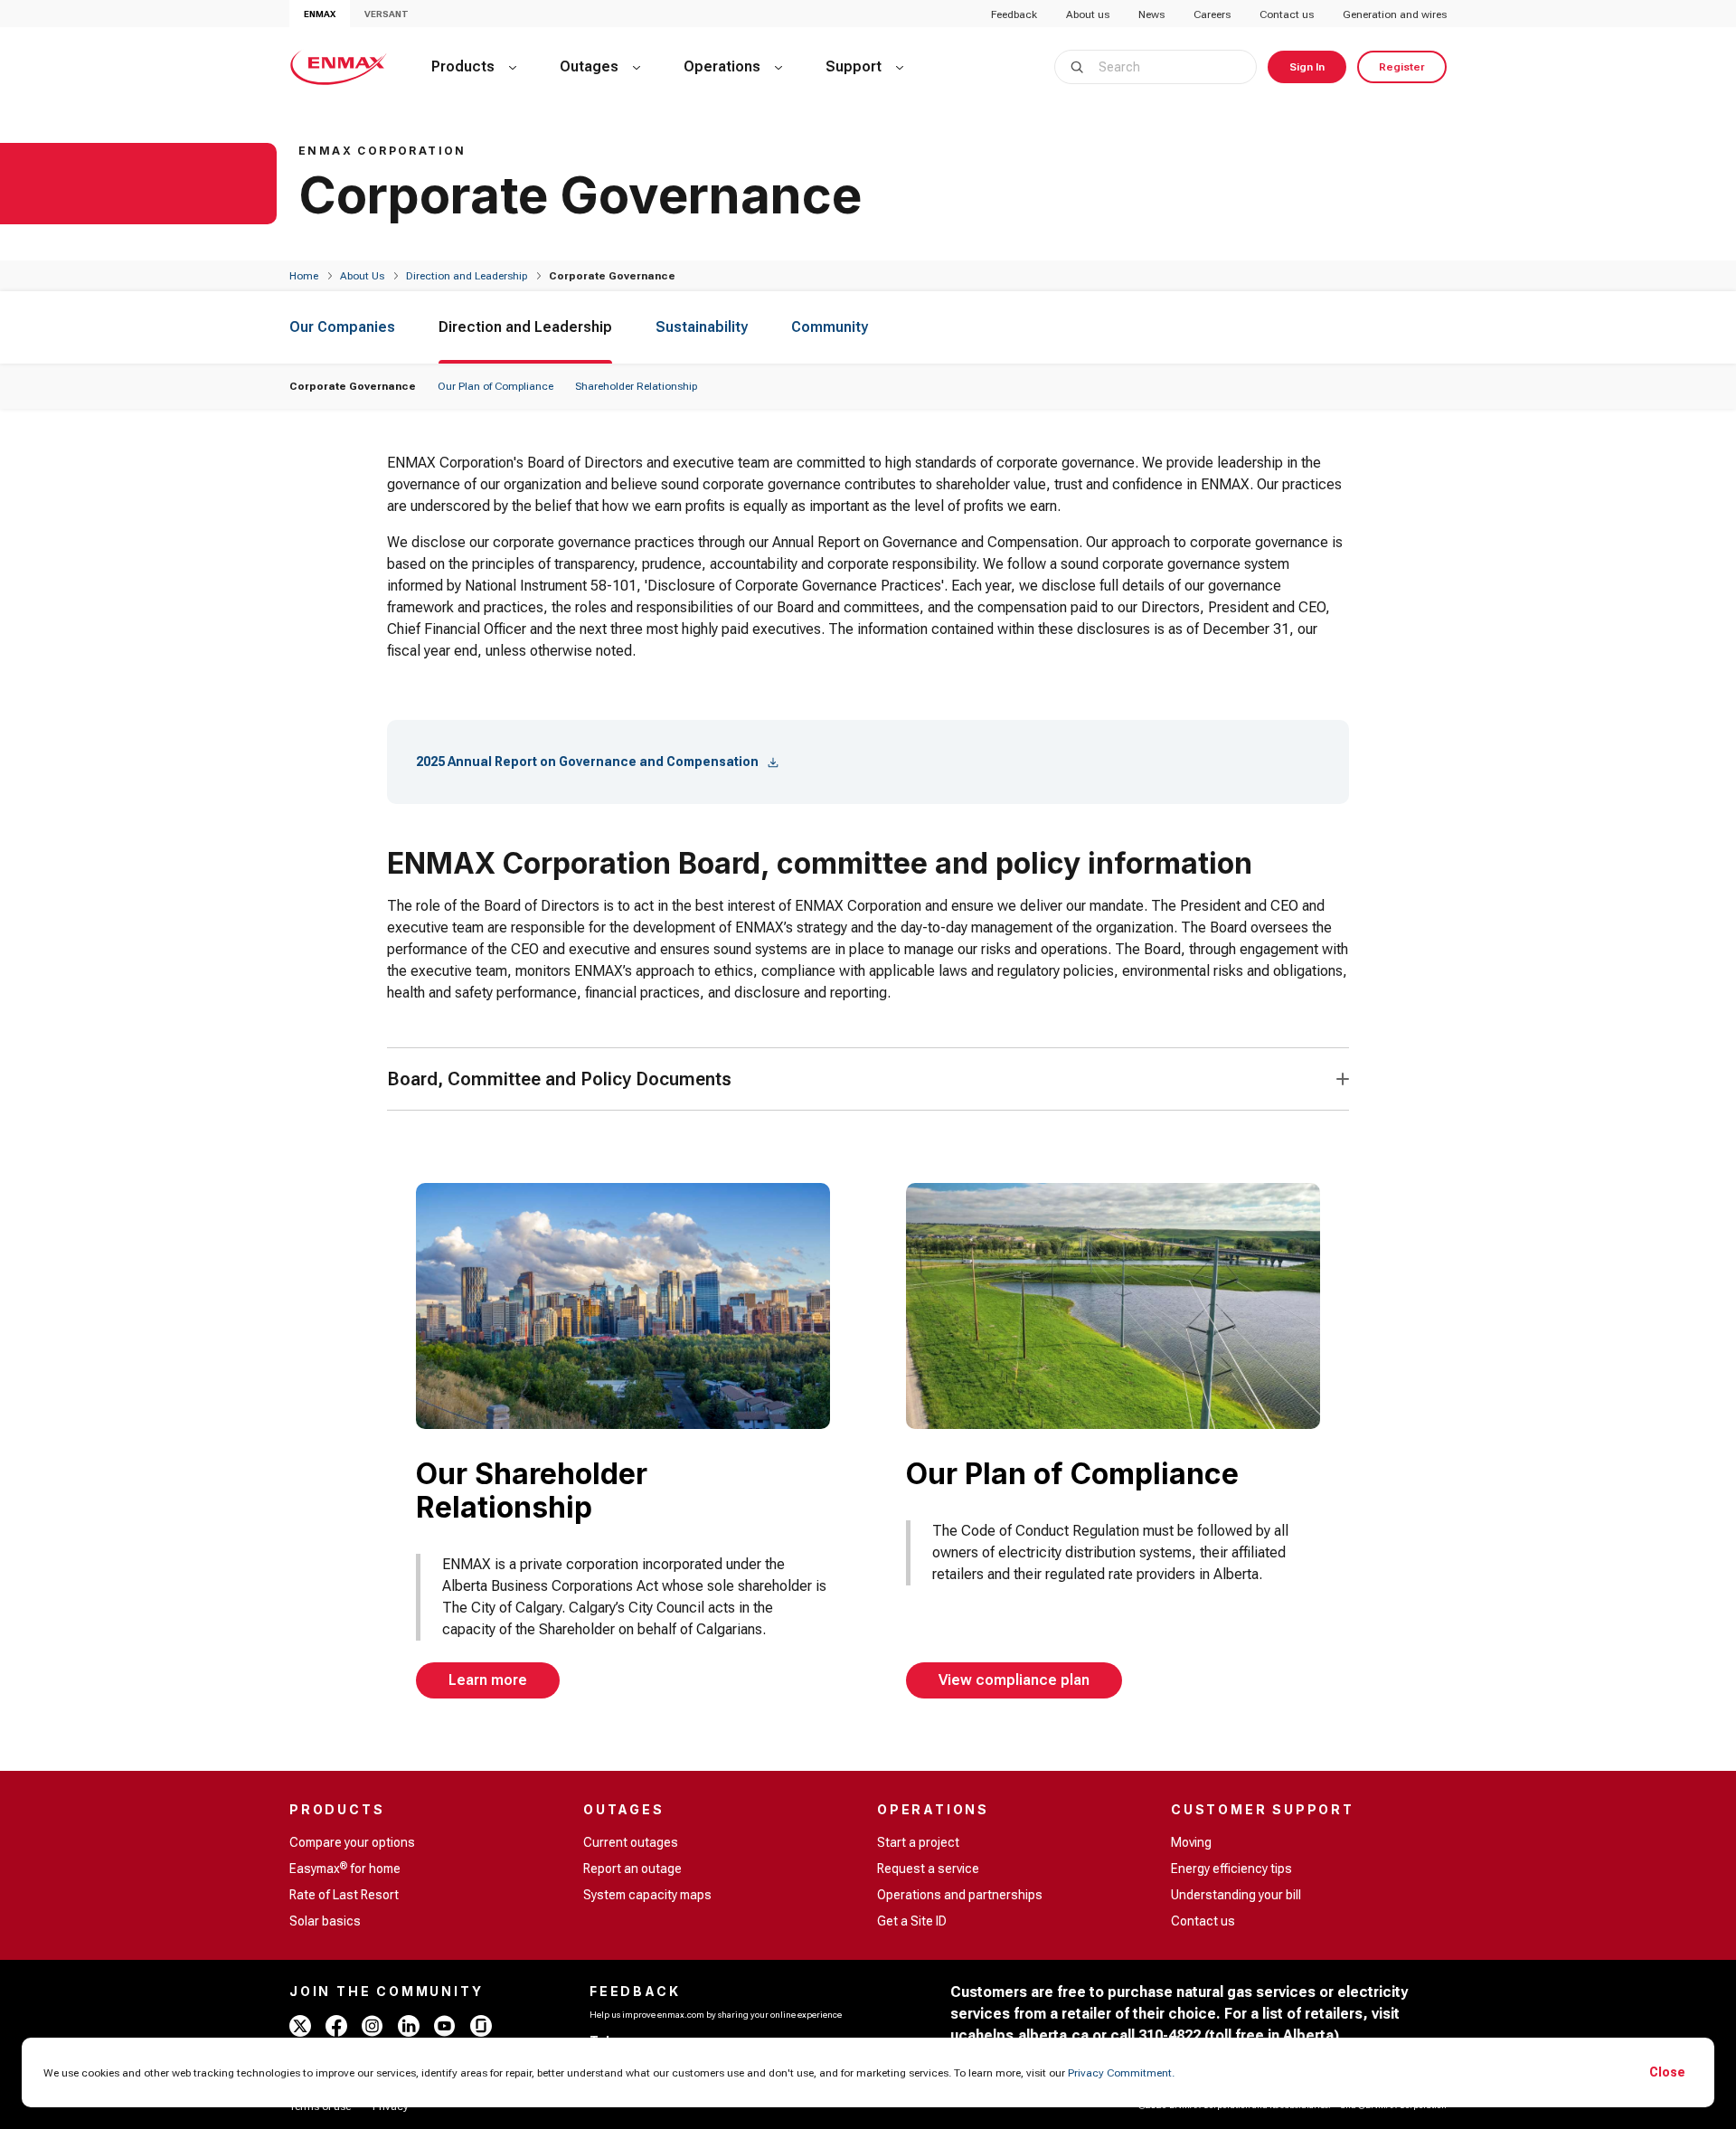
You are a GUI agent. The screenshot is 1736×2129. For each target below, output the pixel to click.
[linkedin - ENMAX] (409, 2026)
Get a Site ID (912, 1921)
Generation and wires (1395, 14)
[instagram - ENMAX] (373, 2026)
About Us (362, 276)
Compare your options (352, 1842)
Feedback (1014, 14)
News (1151, 14)
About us (1088, 14)
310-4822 (1170, 2035)
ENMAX (320, 14)
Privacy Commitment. (1121, 2073)
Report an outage (632, 1869)
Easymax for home (345, 1868)
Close (1667, 2072)
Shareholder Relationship (636, 386)
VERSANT (387, 14)
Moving (1191, 1842)
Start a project (918, 1842)
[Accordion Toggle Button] (1343, 1079)
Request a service (928, 1869)
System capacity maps (647, 1895)
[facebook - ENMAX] (336, 2026)
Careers (1212, 14)
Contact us (1287, 14)
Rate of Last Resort (344, 1895)
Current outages (631, 1842)
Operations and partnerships (960, 1895)
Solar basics (325, 1921)
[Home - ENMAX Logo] (339, 67)
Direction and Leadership (467, 276)
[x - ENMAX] (300, 2026)
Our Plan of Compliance (495, 386)
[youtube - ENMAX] (445, 2026)
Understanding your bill (1236, 1895)
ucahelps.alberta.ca (1019, 2035)
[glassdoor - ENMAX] (481, 2026)
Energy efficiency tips (1231, 1869)
